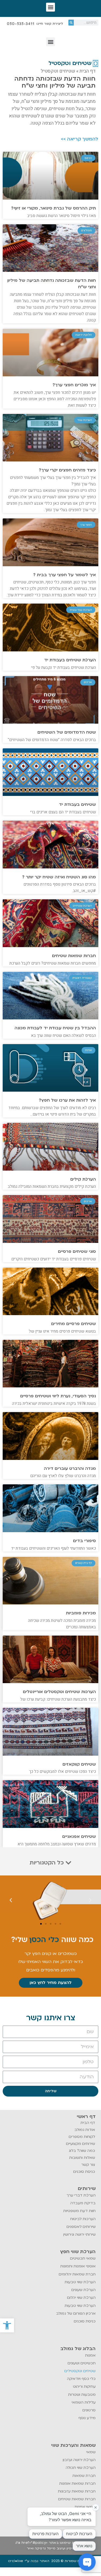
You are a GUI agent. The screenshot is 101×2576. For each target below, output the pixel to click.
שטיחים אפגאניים (79, 1837)
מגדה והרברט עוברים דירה (70, 1469)
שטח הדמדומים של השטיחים (67, 732)
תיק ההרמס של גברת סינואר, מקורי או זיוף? (53, 208)
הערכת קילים (83, 1179)
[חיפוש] (71, 23)
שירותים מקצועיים (81, 2144)
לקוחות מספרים (82, 2137)
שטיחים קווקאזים (79, 1764)
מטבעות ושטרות (82, 2395)
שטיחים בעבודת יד (77, 804)
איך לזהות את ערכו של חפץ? (67, 1100)
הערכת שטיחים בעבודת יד (70, 660)
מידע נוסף (87, 2418)
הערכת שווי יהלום (81, 2298)
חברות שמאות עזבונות (77, 2491)
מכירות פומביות (81, 1613)
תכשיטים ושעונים (82, 2363)
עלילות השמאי (84, 2402)
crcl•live (16, 2561)
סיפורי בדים (84, 1541)
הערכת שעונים (83, 2290)
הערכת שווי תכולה (81, 2468)
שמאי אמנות (85, 2507)
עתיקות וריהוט (84, 2386)
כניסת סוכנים (84, 2172)
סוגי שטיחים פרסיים (77, 1251)
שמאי (91, 2452)
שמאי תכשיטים (83, 2258)
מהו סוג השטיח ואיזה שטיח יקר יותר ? (59, 877)
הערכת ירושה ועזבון (79, 2460)
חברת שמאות (84, 2476)
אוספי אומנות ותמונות (78, 2266)
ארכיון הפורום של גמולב (76, 2313)
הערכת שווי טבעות (80, 2282)
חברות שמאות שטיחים (74, 956)
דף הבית (88, 71)
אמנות (90, 2355)
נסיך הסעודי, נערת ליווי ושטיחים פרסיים (58, 1396)
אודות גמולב (85, 2130)
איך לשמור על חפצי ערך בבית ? (65, 575)
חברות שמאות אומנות (77, 2483)
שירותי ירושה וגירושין (79, 2234)
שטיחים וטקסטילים (80, 2371)
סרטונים (89, 2410)
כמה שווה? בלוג (82, 2151)
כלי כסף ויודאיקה (81, 2379)
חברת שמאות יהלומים (77, 2274)
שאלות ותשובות (82, 2158)
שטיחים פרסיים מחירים (74, 1324)
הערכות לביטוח (83, 2219)
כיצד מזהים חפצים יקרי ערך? (67, 470)
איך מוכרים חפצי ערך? (74, 385)
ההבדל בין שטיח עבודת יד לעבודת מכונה (55, 1028)
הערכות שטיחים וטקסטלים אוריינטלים (59, 1692)
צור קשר (88, 2165)
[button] (7, 2325)
